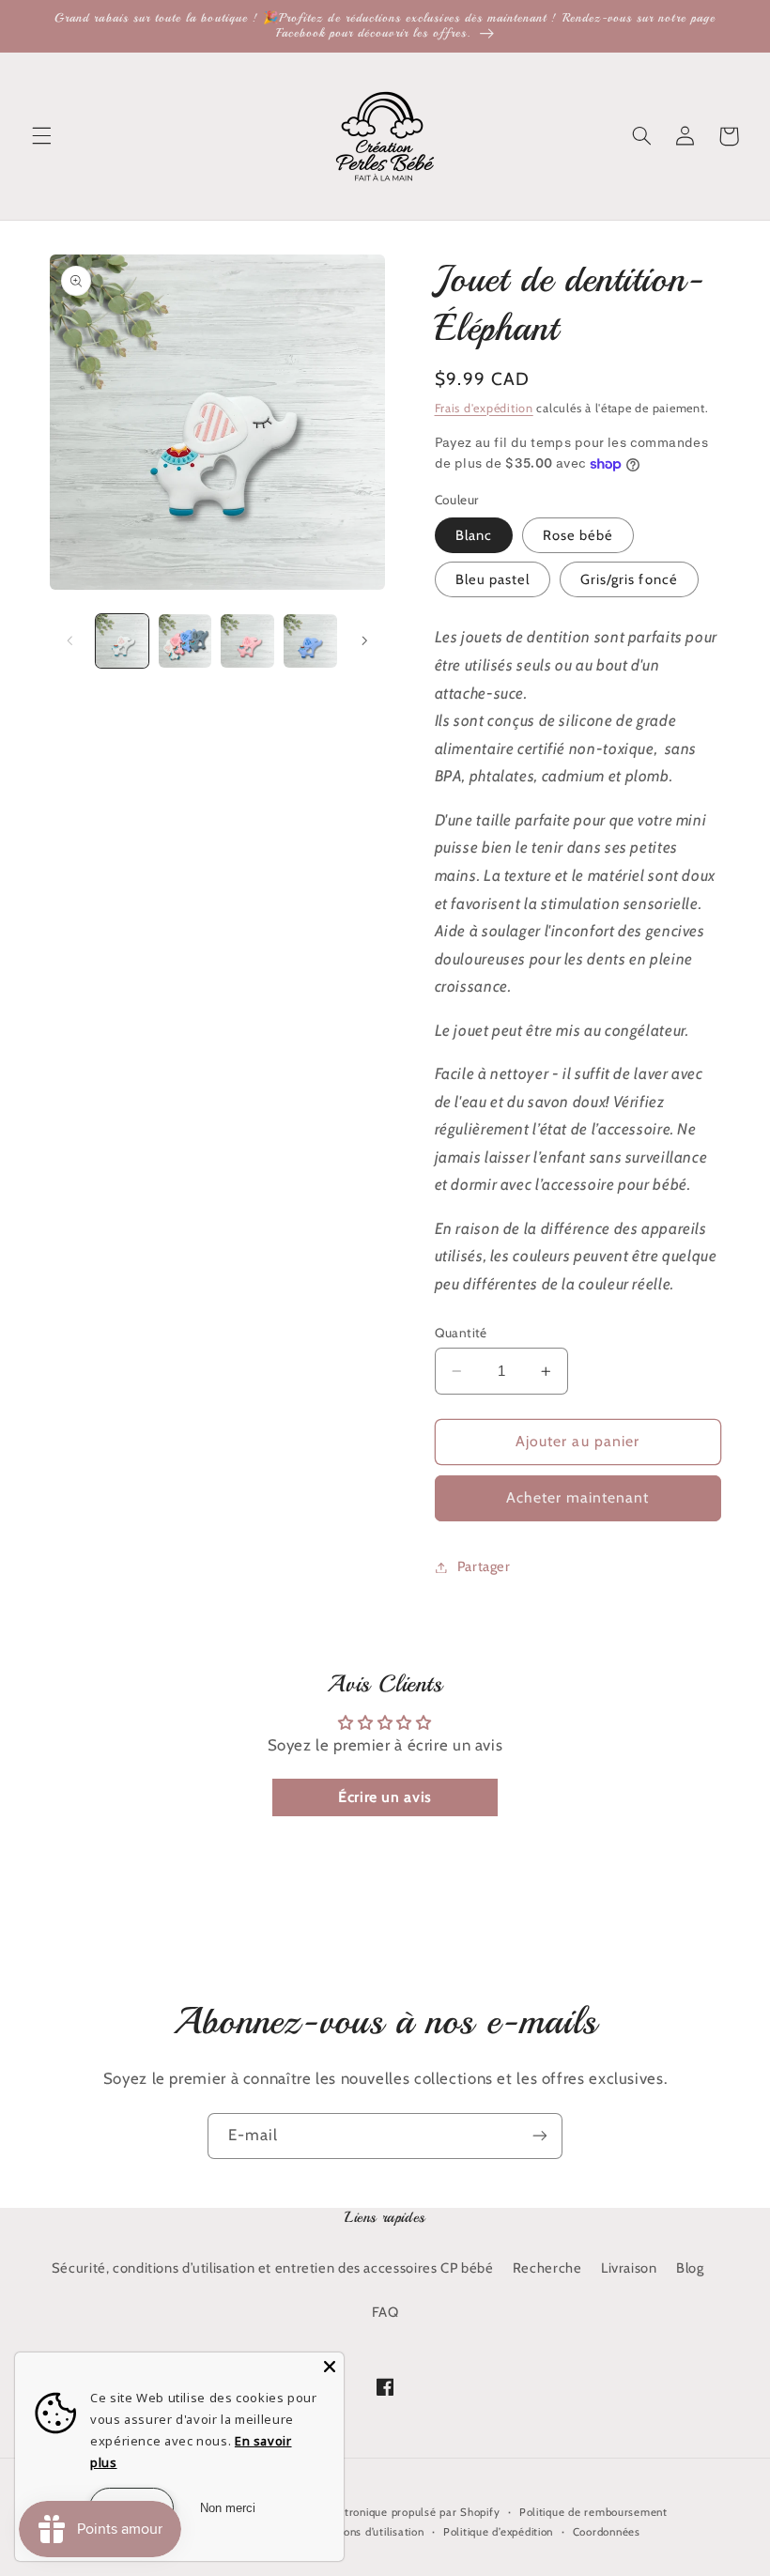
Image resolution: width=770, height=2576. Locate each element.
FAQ (385, 2312)
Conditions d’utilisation (366, 2532)
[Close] (330, 2367)
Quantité (461, 1333)
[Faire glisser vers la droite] (364, 640)
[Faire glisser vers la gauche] (70, 640)
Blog (690, 2268)
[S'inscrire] (540, 2136)
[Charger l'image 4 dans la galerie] (310, 640)
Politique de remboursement (593, 2512)
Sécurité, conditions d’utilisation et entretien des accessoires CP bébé (273, 2268)
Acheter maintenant (578, 1497)
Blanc (474, 535)
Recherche (547, 2268)
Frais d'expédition (484, 408)
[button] (41, 136)
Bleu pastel (493, 579)
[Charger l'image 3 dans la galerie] (247, 640)
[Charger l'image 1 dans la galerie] (122, 640)
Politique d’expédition (498, 2532)
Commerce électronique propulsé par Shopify (381, 2512)
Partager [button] (484, 1566)
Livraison (629, 2268)
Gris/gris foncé (629, 579)
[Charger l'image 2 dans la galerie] (185, 640)
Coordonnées (607, 2532)
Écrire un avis (385, 1797)
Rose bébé (578, 535)
